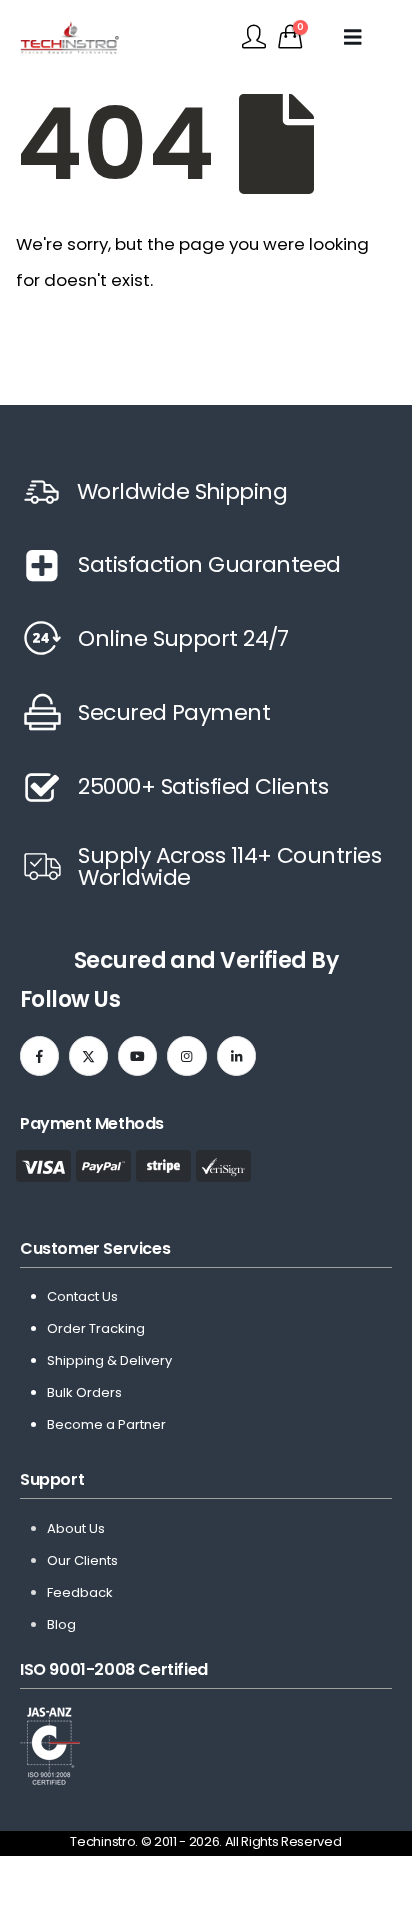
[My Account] (254, 37)
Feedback (80, 1592)
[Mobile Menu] (361, 37)
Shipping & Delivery (109, 1360)
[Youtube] (137, 1055)
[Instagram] (186, 1055)
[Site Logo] (69, 37)
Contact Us (82, 1296)
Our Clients (82, 1560)
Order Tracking (96, 1328)
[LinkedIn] (236, 1055)
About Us (76, 1528)
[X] (88, 1055)
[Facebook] (39, 1055)
